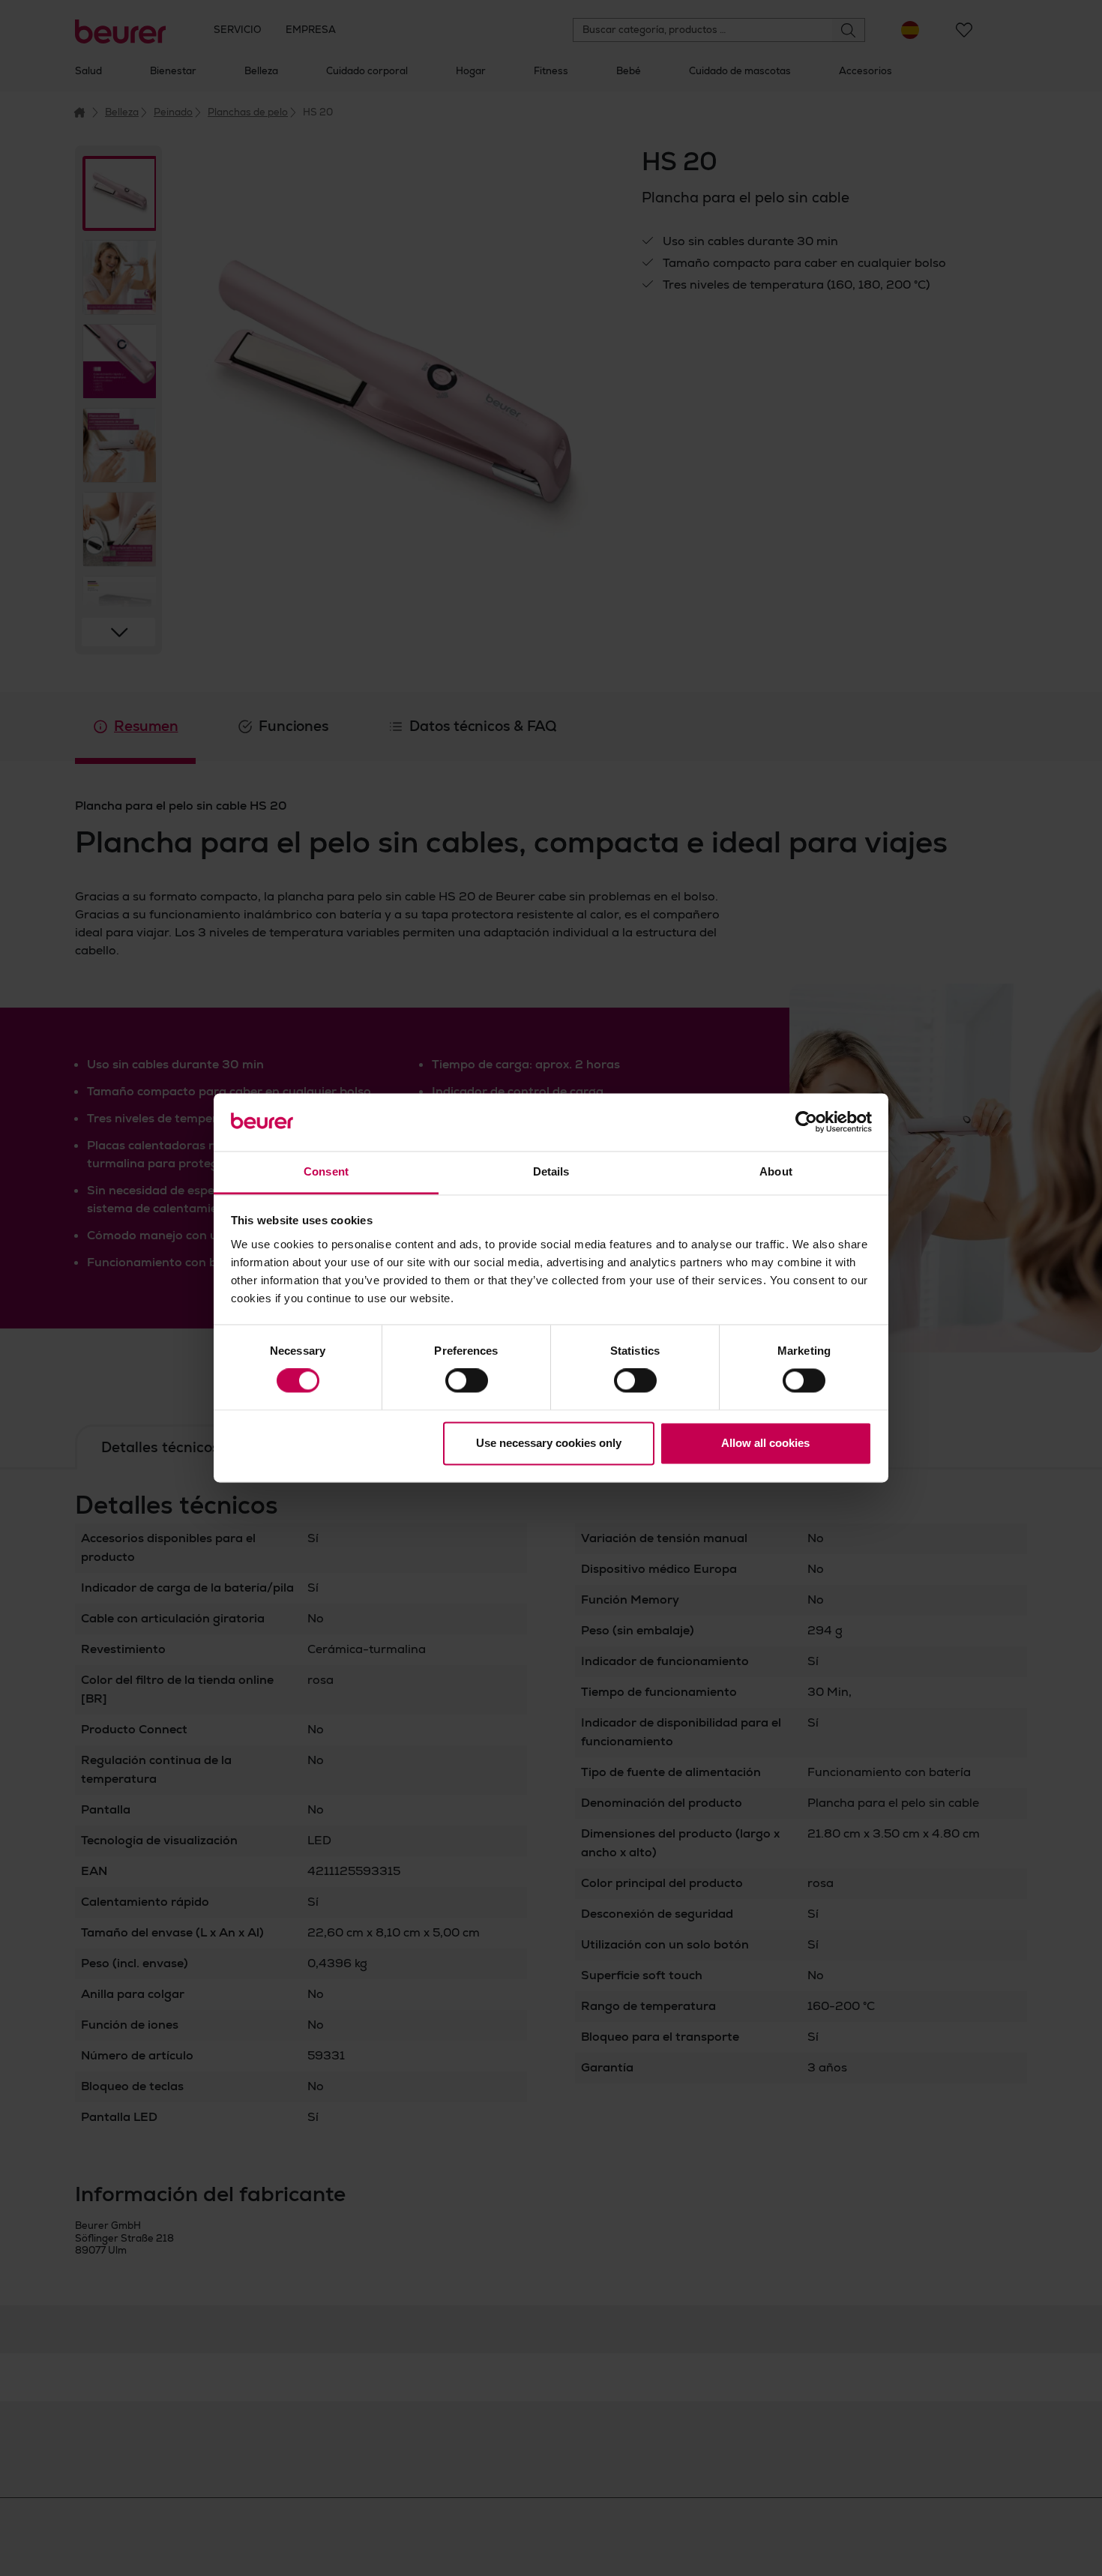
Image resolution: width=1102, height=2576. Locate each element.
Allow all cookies (765, 1443)
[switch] (467, 1381)
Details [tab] (551, 1171)
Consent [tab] (326, 1171)
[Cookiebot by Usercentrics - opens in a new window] (806, 1122)
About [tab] (776, 1171)
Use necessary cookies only (549, 1443)
